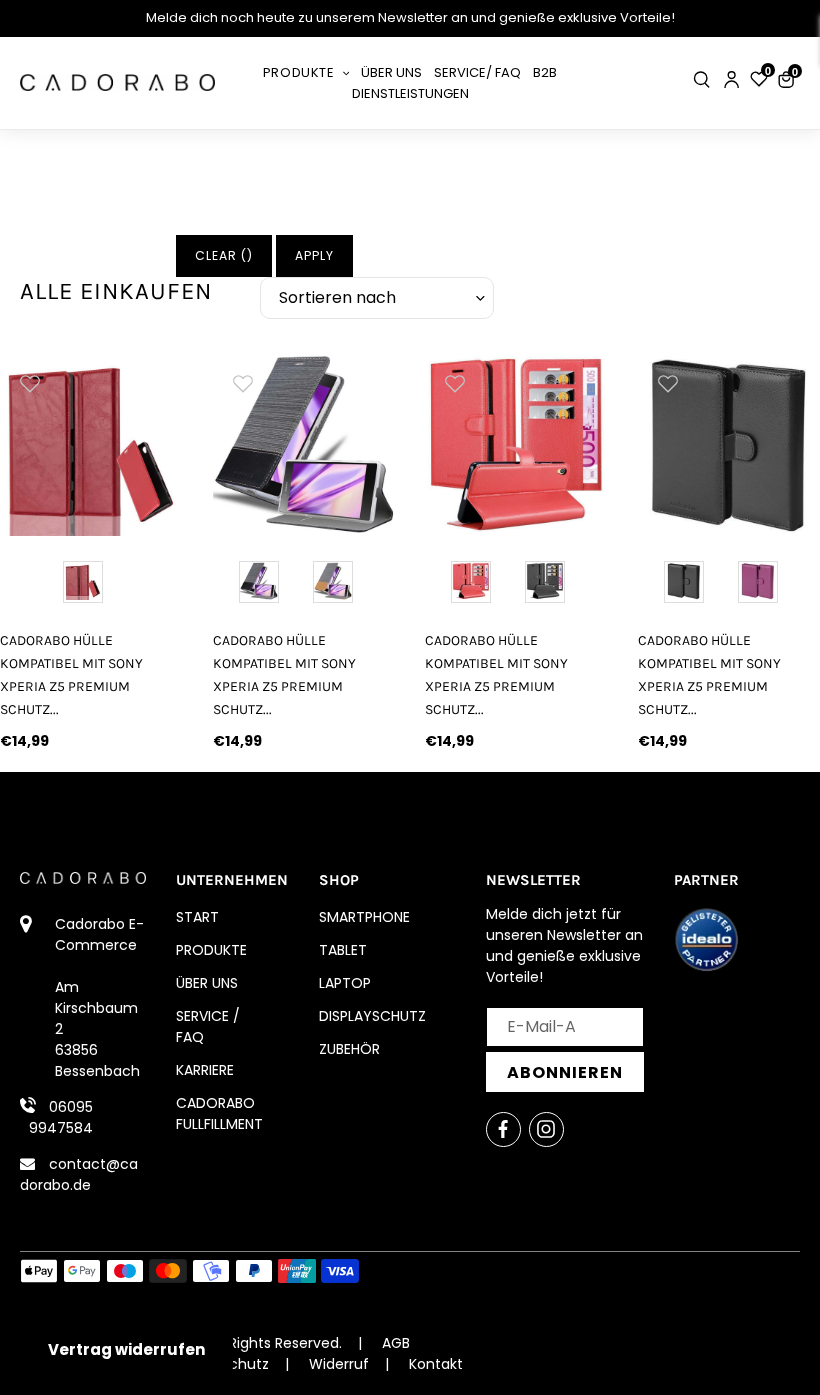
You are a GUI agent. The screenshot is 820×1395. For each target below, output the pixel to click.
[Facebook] (503, 1129)
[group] (91, 444)
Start (197, 917)
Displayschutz (372, 1016)
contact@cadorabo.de (79, 1174)
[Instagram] (546, 1129)
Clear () (224, 255)
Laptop (345, 983)
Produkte (211, 950)
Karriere (205, 1070)
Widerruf (339, 1364)
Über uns (207, 983)
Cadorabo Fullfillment (219, 1113)
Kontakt (436, 1364)
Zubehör (349, 1049)
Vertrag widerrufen (126, 1349)
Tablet (343, 950)
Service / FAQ (208, 1026)
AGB (396, 1343)
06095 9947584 (61, 1117)
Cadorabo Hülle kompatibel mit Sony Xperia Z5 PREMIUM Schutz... (71, 675)
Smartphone (364, 917)
